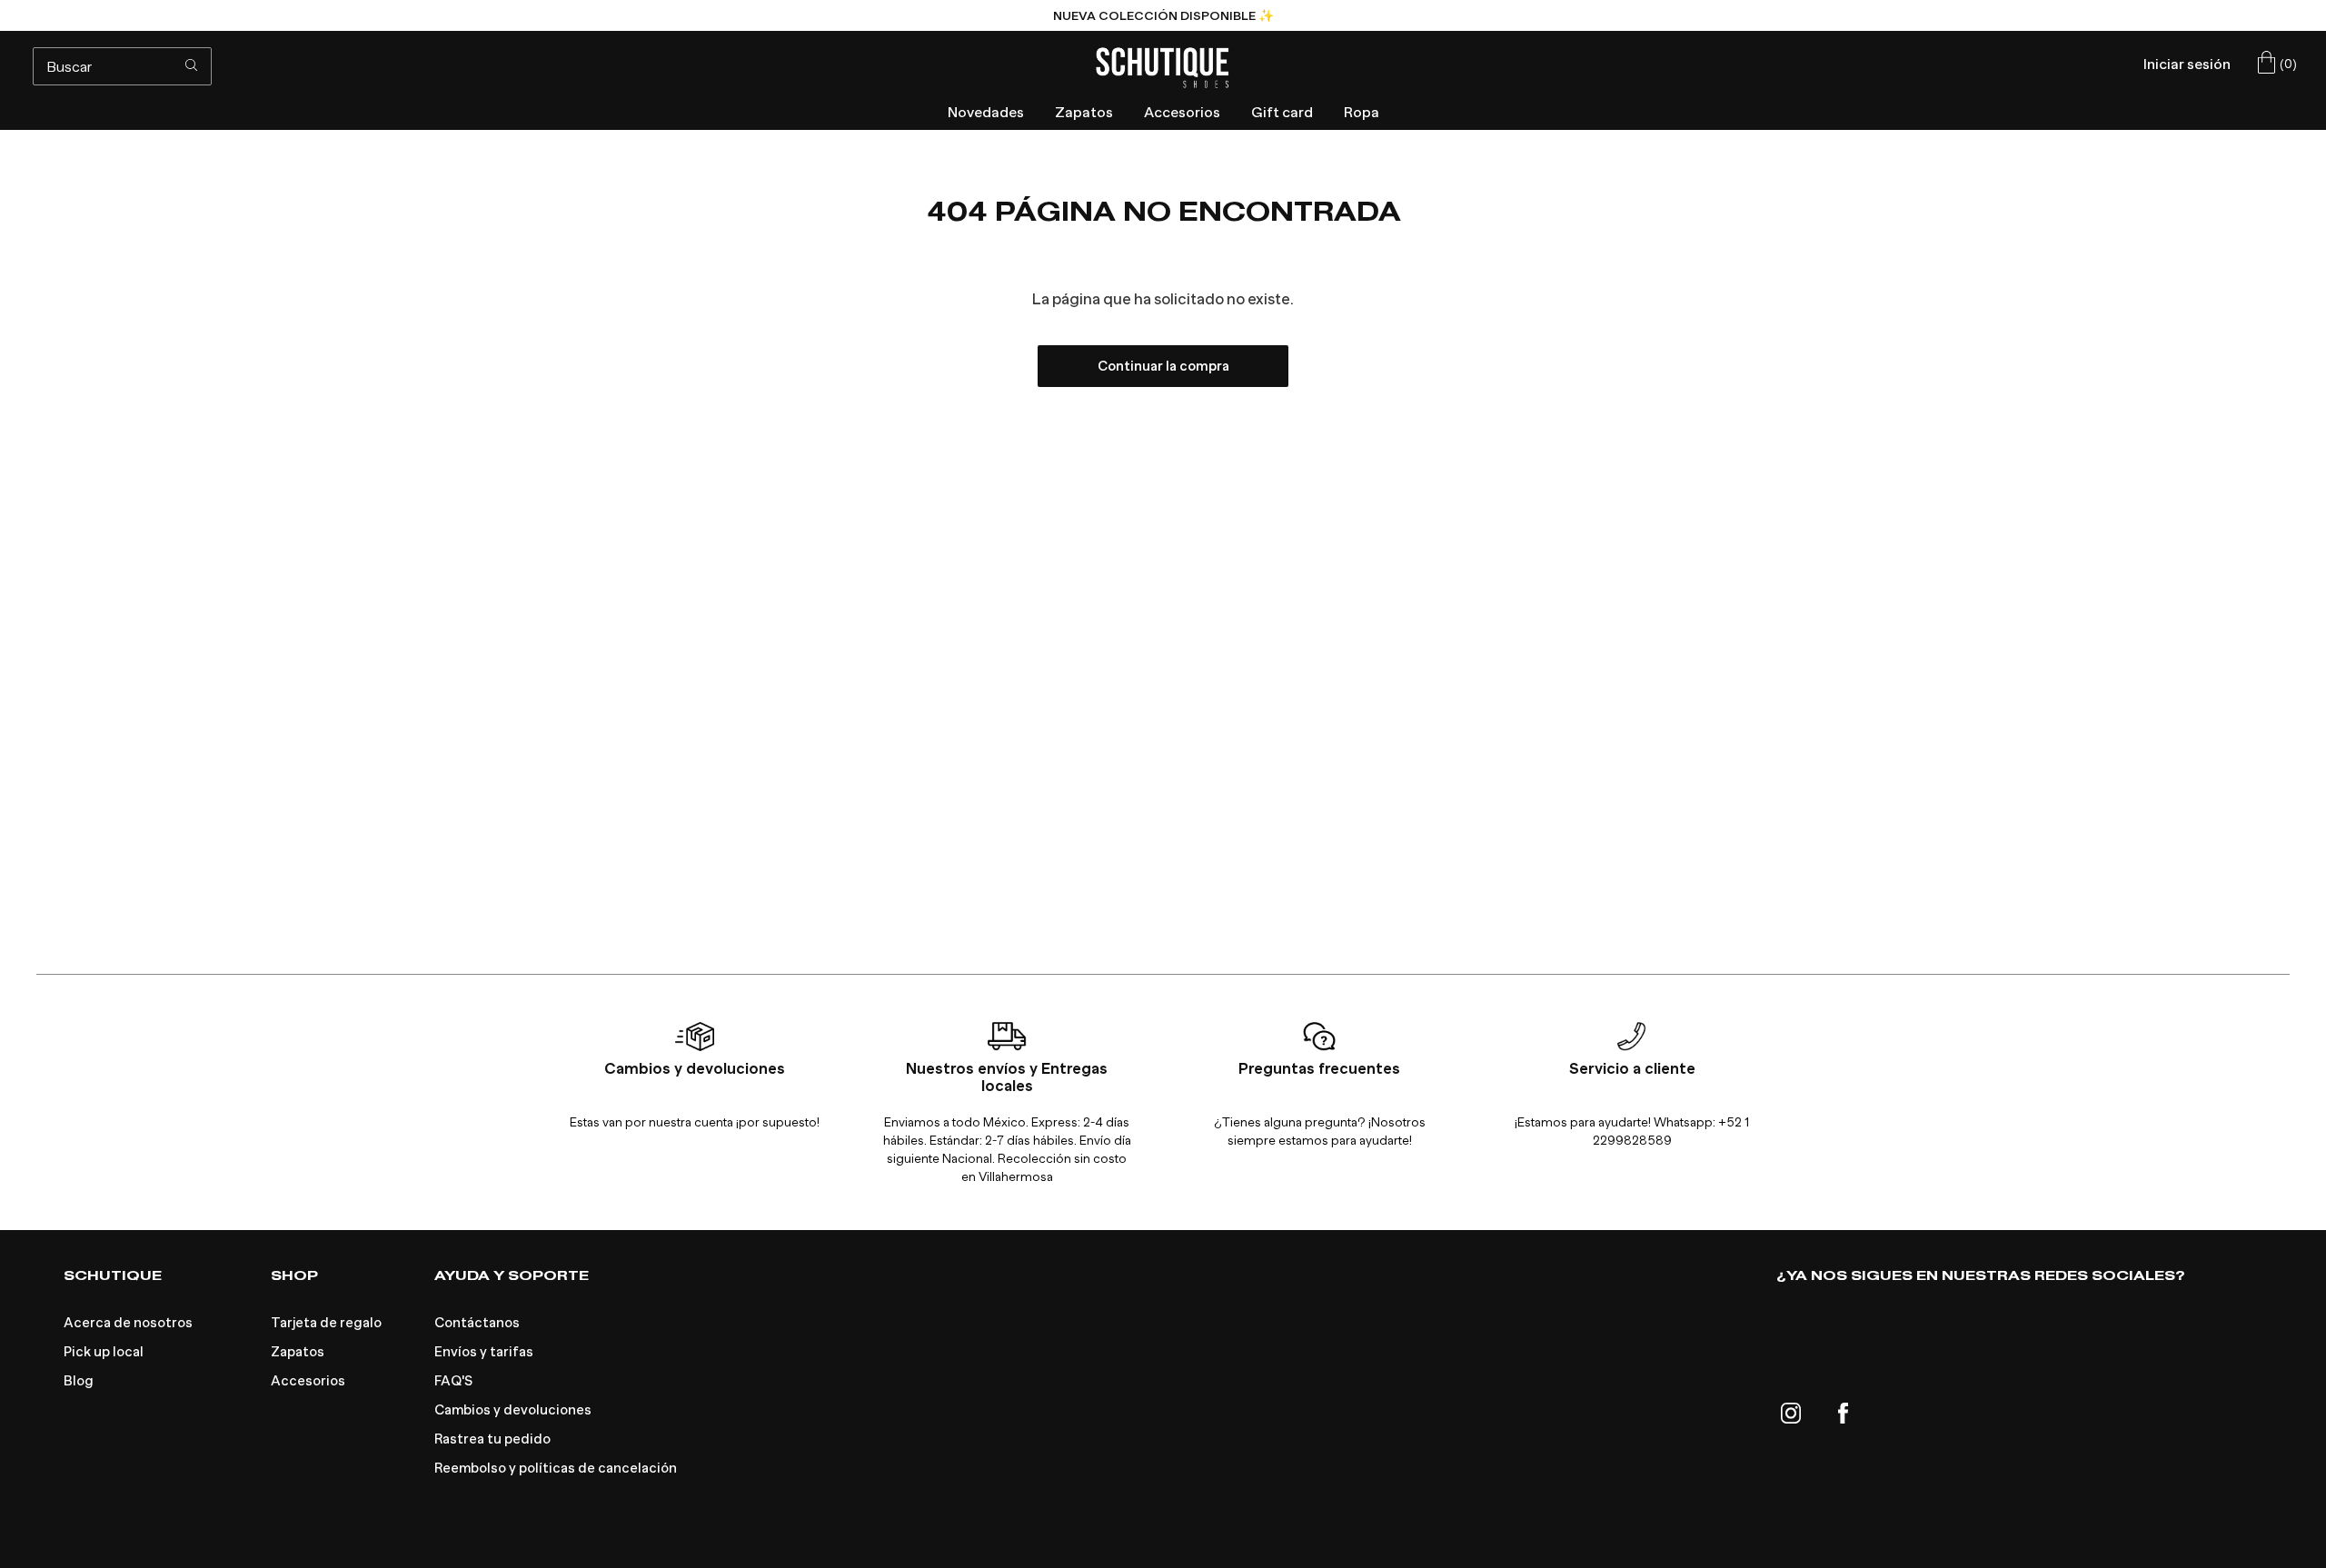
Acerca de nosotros (128, 1323)
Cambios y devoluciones (513, 1410)
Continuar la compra (1163, 366)
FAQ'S (453, 1381)
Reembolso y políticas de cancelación (556, 1468)
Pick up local (104, 1352)
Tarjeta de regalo (326, 1323)
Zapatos (298, 1352)
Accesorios (308, 1381)
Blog (79, 1381)
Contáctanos (477, 1323)
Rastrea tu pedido (492, 1439)
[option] (1163, 15)
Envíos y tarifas (484, 1352)
